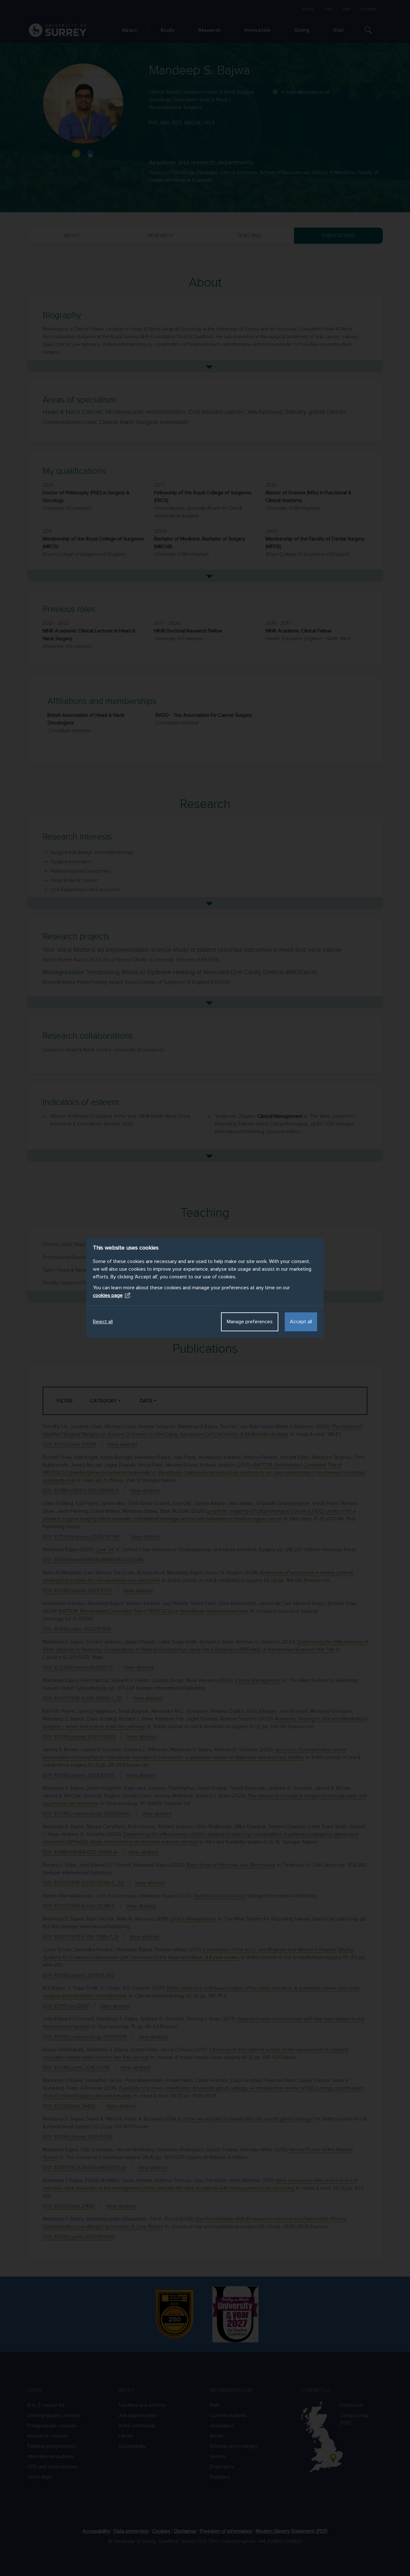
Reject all (103, 1322)
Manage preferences (250, 1322)
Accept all (301, 1322)
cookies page (108, 1295)
